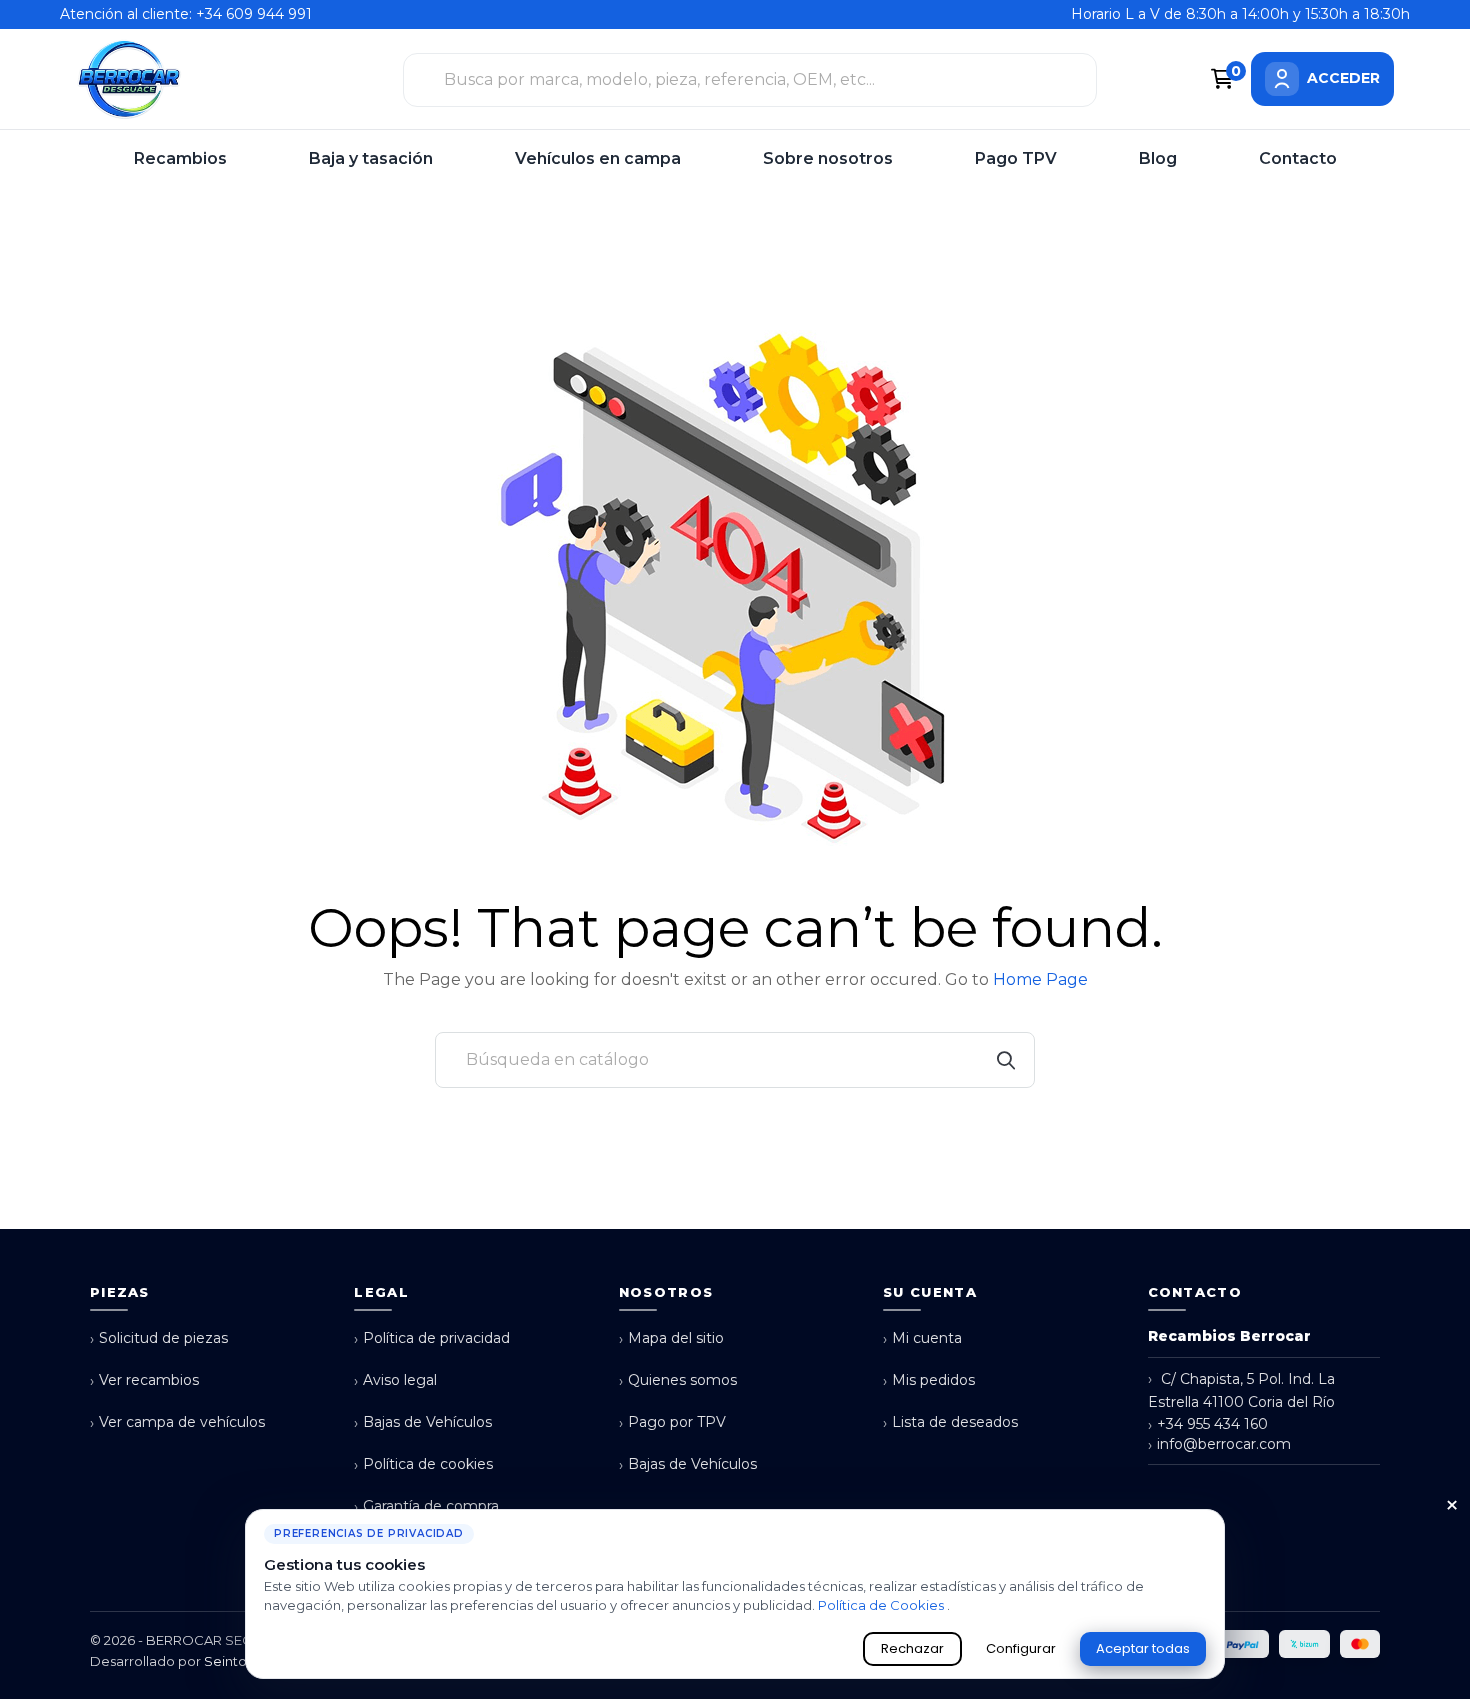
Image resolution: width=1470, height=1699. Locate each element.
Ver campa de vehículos (177, 1422)
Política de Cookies (882, 1605)
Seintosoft (237, 1661)
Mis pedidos (929, 1380)
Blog (1158, 158)
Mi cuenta (922, 1338)
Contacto (1298, 158)
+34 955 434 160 (1208, 1424)
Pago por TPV (672, 1422)
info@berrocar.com (1219, 1444)
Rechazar (912, 1648)
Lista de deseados (950, 1422)
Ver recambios (144, 1380)
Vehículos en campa (598, 158)
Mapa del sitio (671, 1338)
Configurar (1021, 1648)
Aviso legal (395, 1380)
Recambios (180, 158)
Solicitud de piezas (159, 1338)
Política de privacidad (432, 1338)
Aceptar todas (1143, 1648)
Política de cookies (423, 1464)
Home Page (1040, 979)
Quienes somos (678, 1380)
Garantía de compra (426, 1506)
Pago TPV (1016, 158)
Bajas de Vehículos (423, 1422)
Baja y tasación (371, 158)
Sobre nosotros (828, 158)
